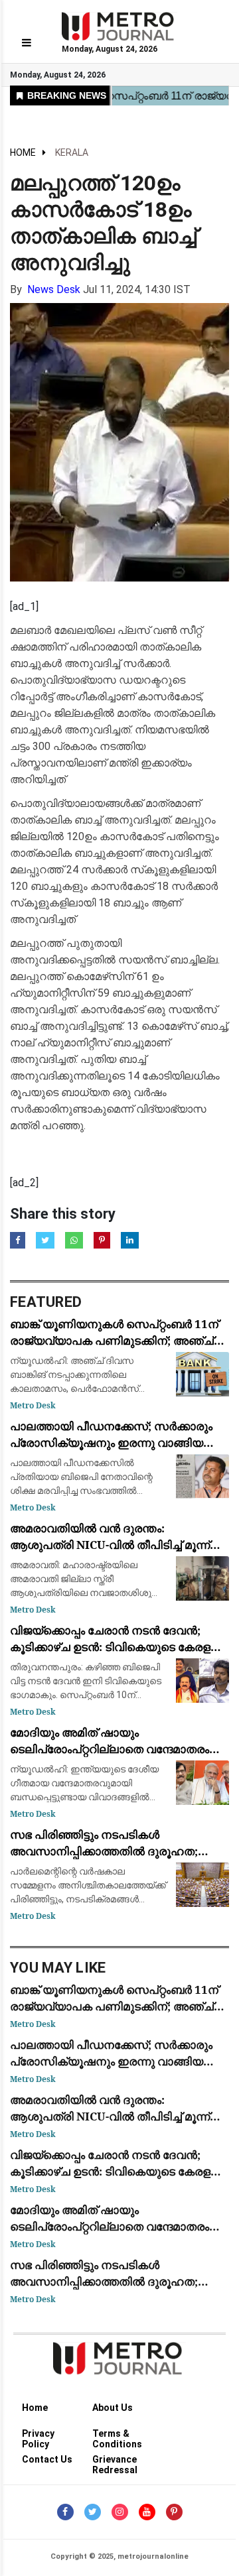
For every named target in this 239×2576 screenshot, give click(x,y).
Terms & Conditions (117, 2436)
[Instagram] (120, 2512)
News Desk (54, 289)
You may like (58, 1968)
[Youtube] (147, 2512)
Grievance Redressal (115, 2462)
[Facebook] (65, 2512)
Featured (46, 1302)
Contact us (47, 2459)
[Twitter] (93, 2512)
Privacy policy (38, 2436)
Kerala (72, 153)
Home (23, 153)
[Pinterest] (174, 2512)
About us (113, 2408)
